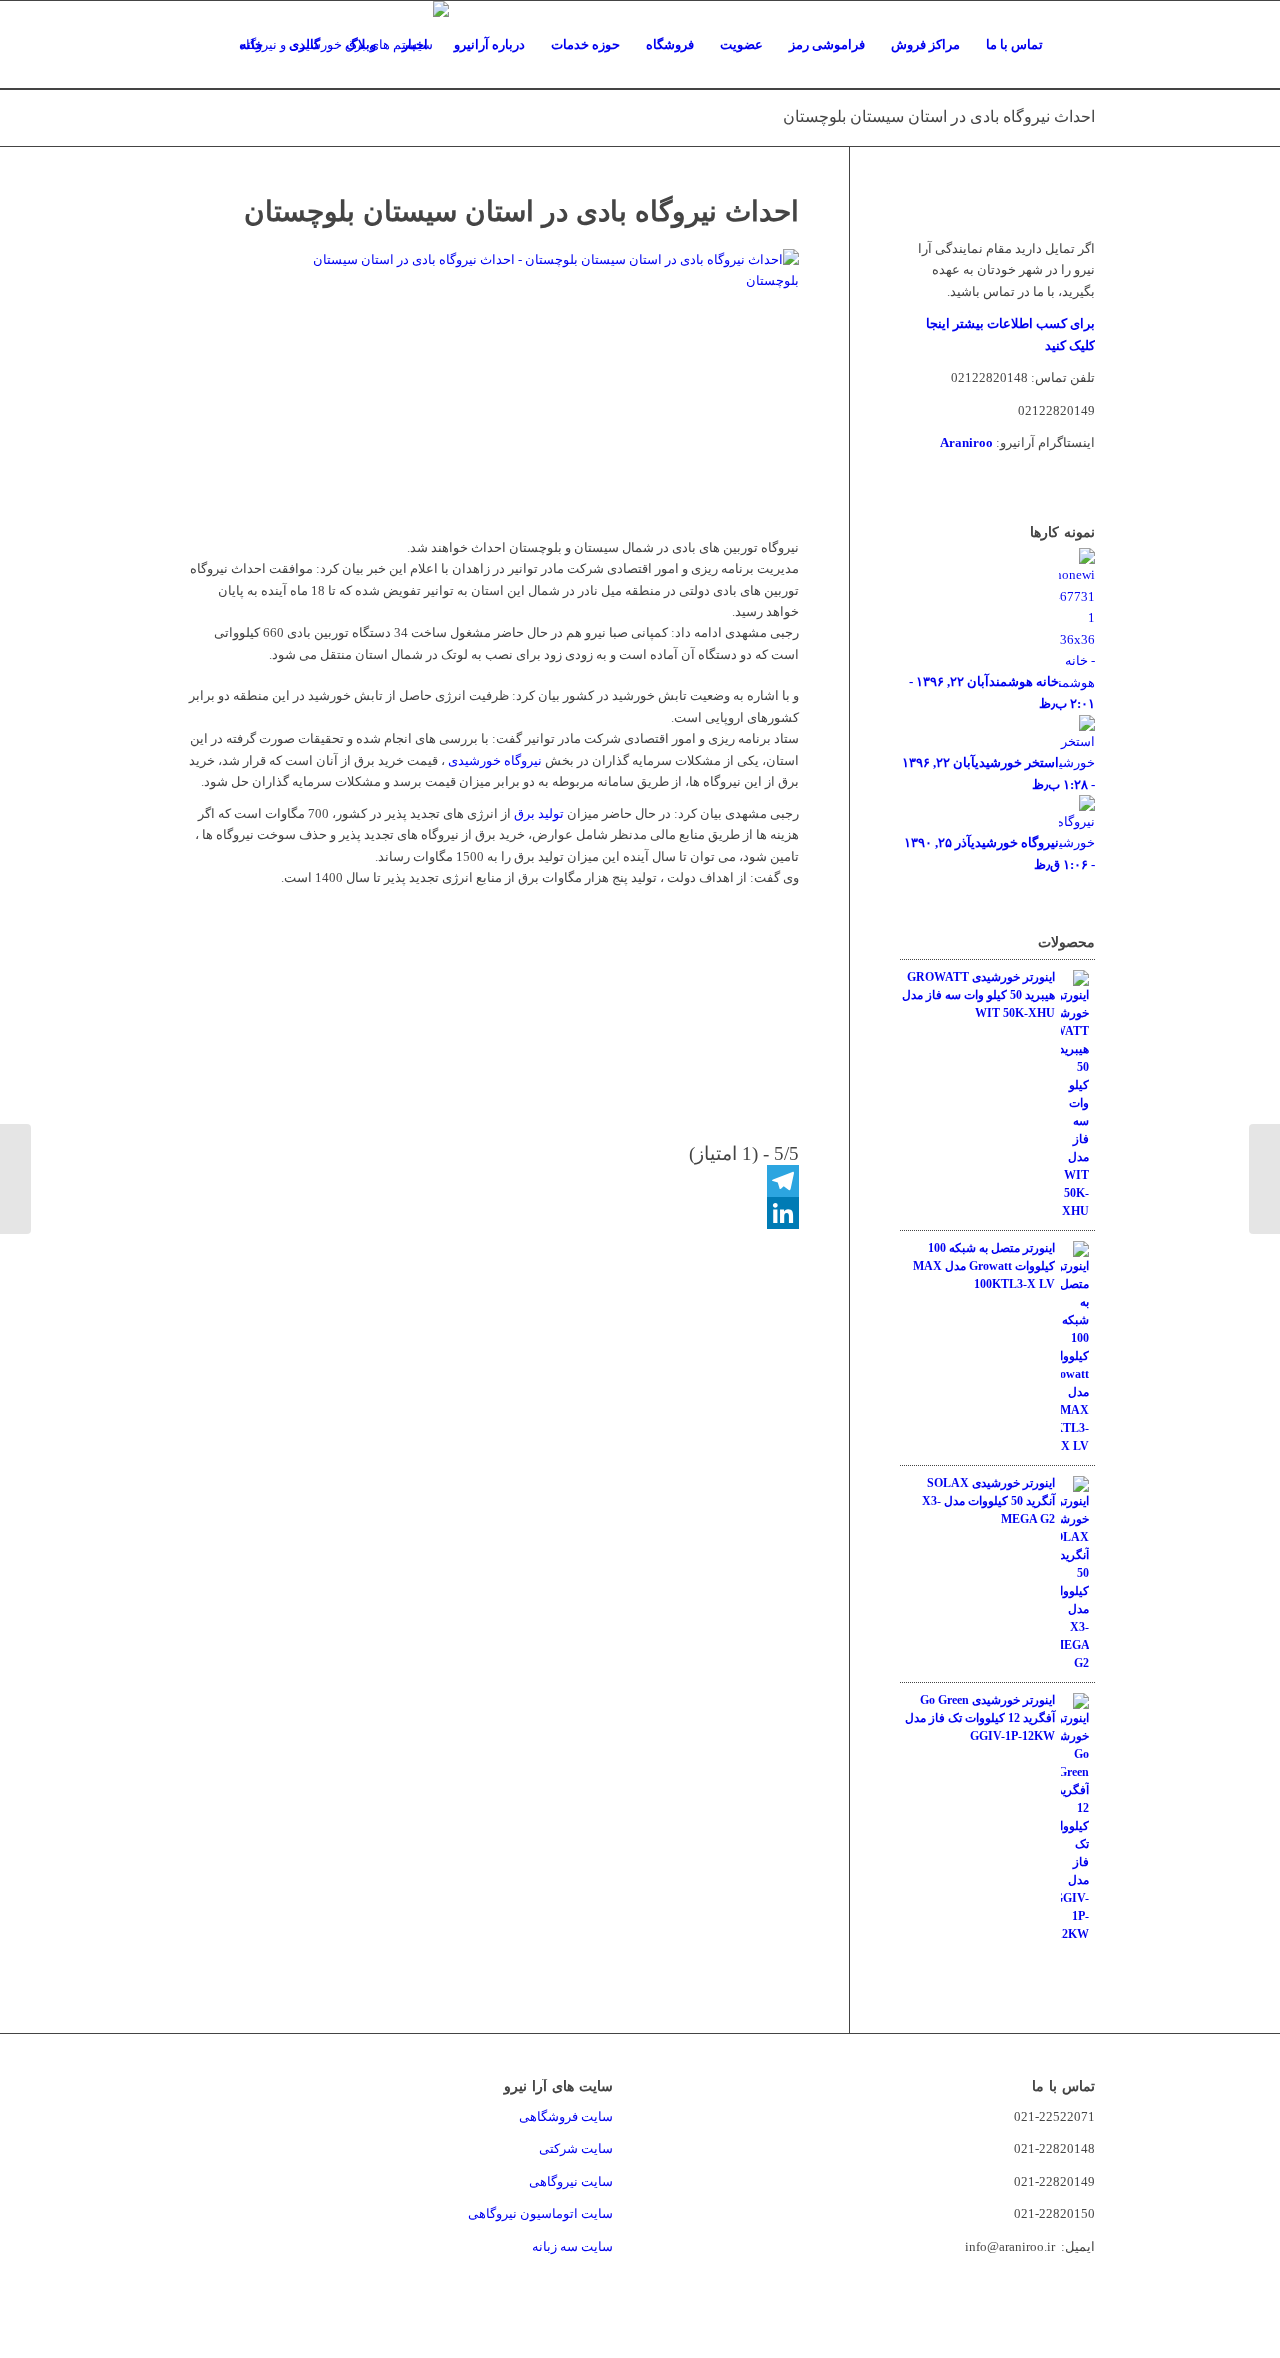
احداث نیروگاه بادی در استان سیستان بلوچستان (939, 116)
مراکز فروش (925, 44)
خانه (251, 44)
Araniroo (966, 442)
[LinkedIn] (492, 1213)
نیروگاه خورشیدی (495, 760)
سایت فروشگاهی (566, 2116)
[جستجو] (1075, 45)
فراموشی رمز (827, 44)
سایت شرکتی (576, 2148)
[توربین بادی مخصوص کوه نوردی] (1264, 1179)
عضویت (741, 44)
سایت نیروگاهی (571, 2181)
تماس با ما (1014, 44)
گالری (304, 44)
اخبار (415, 44)
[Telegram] (492, 1181)
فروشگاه (670, 44)
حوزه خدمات (585, 44)
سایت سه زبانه (571, 2246)
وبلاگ (361, 44)
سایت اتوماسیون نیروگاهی (540, 2213)
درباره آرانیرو (489, 44)
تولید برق (539, 813)
